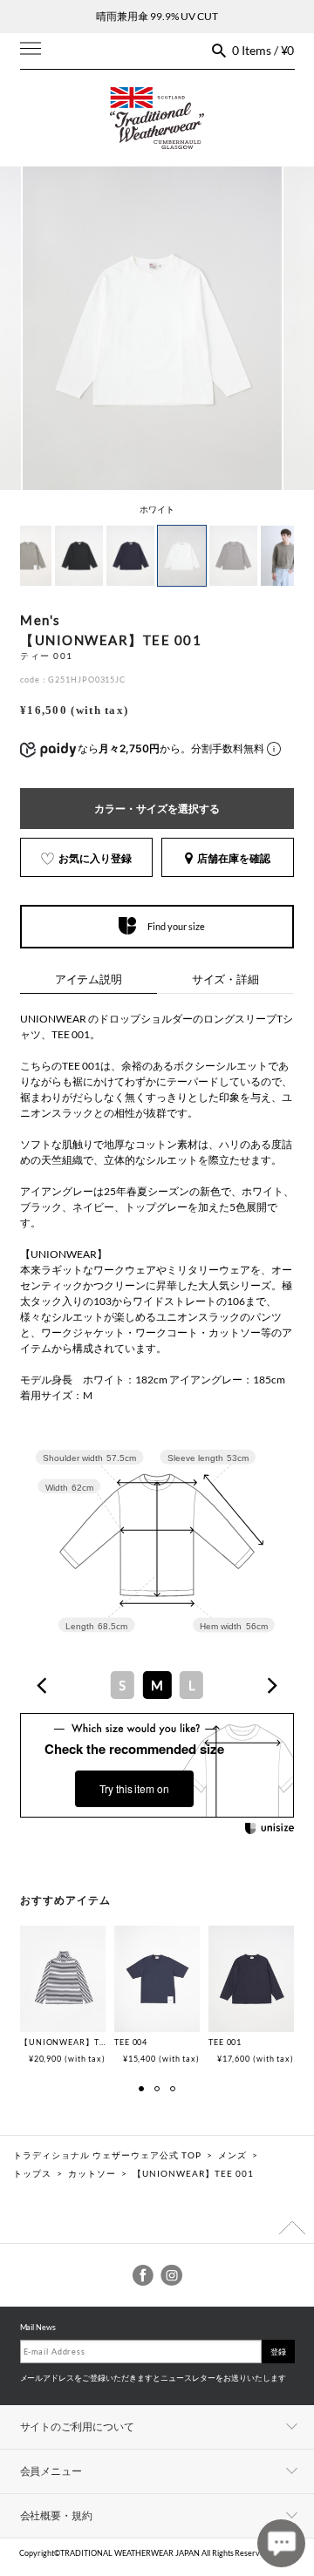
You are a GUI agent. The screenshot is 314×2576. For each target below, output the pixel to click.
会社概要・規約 (57, 2515)
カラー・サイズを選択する (157, 809)
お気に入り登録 (95, 858)
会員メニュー (51, 2471)
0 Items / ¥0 (263, 50)
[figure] (42, 1686)
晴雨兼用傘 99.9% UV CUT (157, 16)
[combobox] (157, 1685)
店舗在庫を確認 (234, 858)
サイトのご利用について (78, 2426)
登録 (278, 2352)
